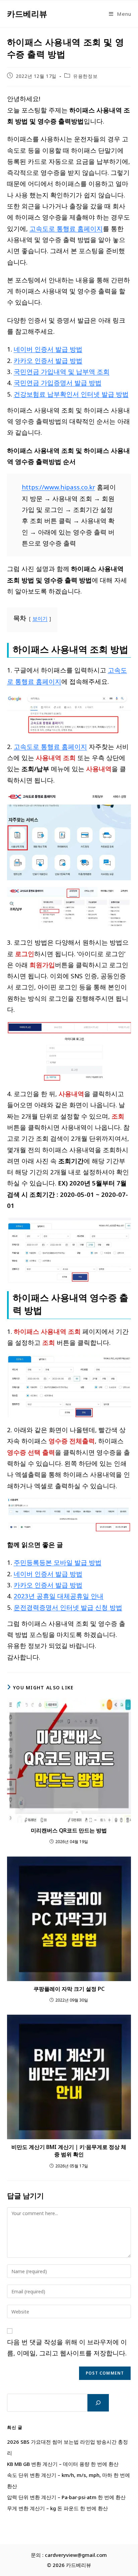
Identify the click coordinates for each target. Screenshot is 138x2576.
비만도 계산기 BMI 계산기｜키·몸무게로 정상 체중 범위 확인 (69, 2151)
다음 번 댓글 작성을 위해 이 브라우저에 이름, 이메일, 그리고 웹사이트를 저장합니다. (67, 2347)
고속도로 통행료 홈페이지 (66, 228)
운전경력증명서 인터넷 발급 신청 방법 (68, 1607)
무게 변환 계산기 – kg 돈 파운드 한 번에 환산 (57, 2508)
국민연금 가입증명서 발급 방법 (58, 383)
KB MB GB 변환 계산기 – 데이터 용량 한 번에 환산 (63, 2464)
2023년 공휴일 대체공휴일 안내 (59, 1596)
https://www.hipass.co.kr (58, 487)
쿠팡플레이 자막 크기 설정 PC (69, 1989)
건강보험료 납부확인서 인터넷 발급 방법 (71, 394)
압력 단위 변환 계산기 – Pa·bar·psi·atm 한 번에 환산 (66, 2497)
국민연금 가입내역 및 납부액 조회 (62, 371)
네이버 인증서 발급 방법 (48, 349)
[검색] (98, 2403)
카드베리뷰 (27, 14)
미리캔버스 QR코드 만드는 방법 (69, 1830)
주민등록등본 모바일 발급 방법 (58, 1562)
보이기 (40, 618)
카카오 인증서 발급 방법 (48, 360)
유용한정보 (85, 76)
